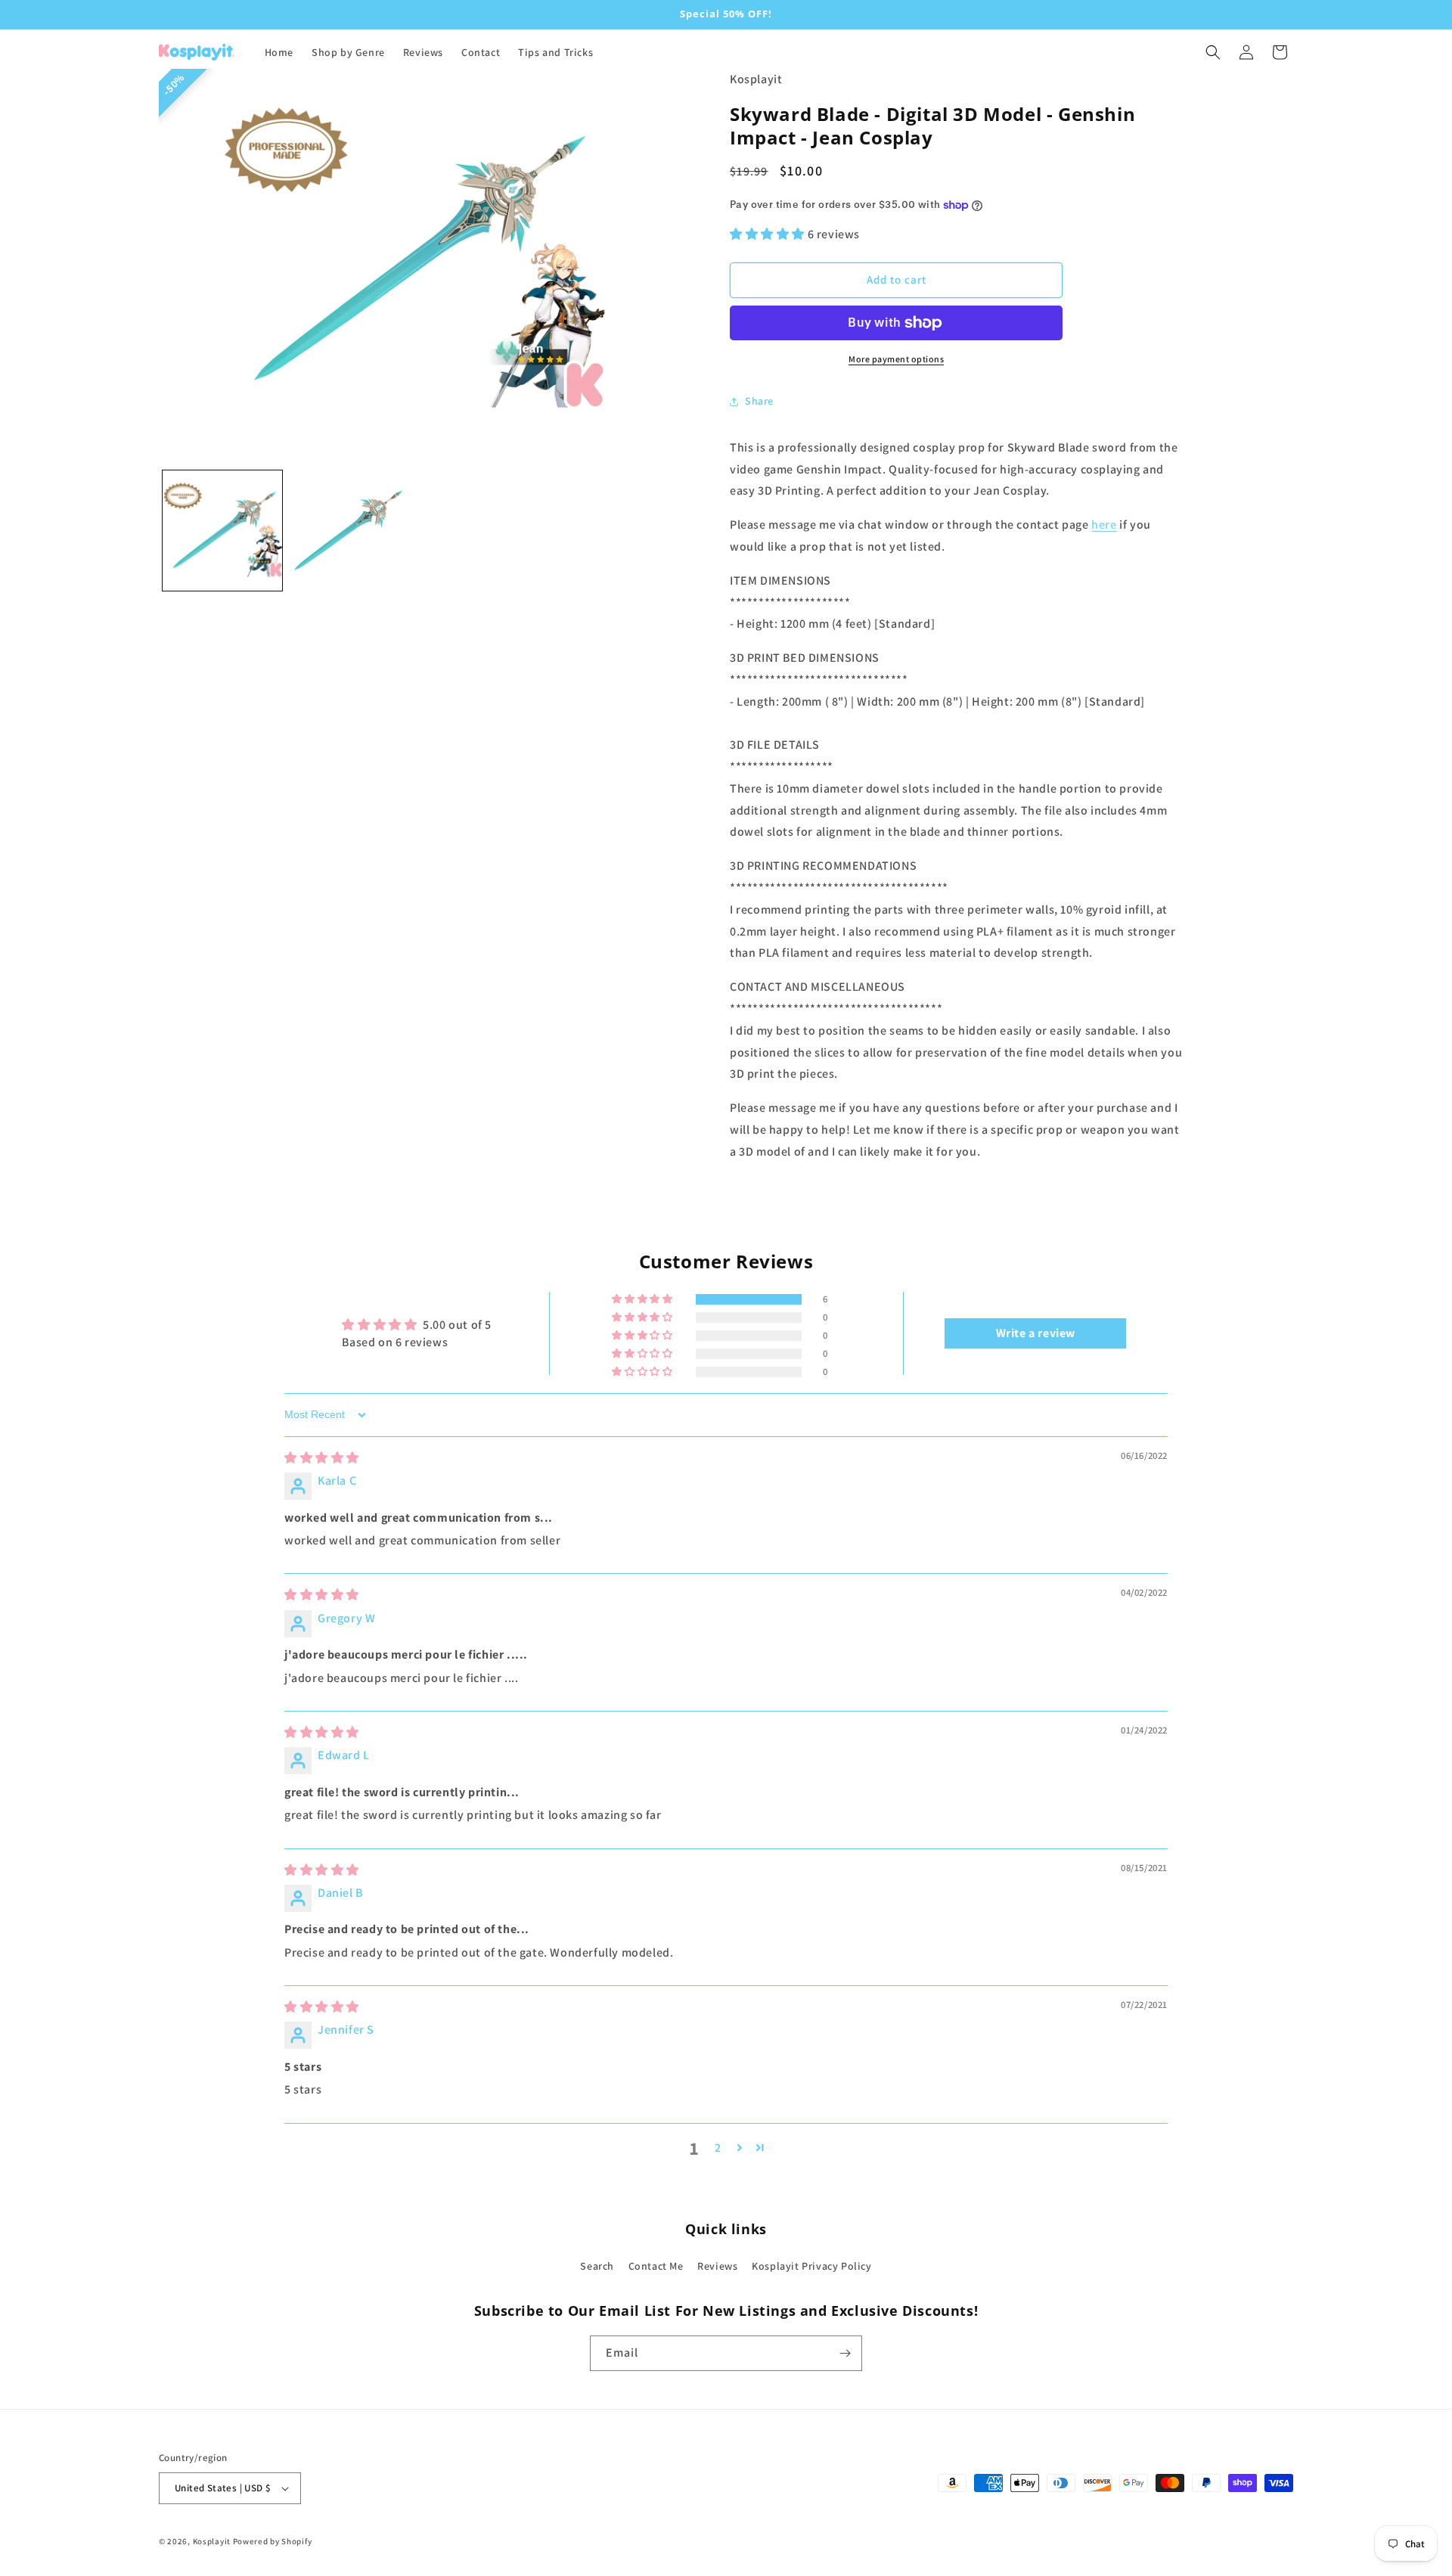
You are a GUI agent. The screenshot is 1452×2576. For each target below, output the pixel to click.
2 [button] (718, 2148)
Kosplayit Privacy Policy (811, 2266)
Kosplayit (212, 2541)
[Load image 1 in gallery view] (222, 530)
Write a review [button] (1036, 1333)
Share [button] (759, 401)
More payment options (896, 359)
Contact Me (656, 2266)
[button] (1213, 52)
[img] (322, 1458)
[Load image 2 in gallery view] (349, 530)
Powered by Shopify (273, 2541)
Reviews (717, 2266)
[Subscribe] (845, 2353)
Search (597, 2266)
